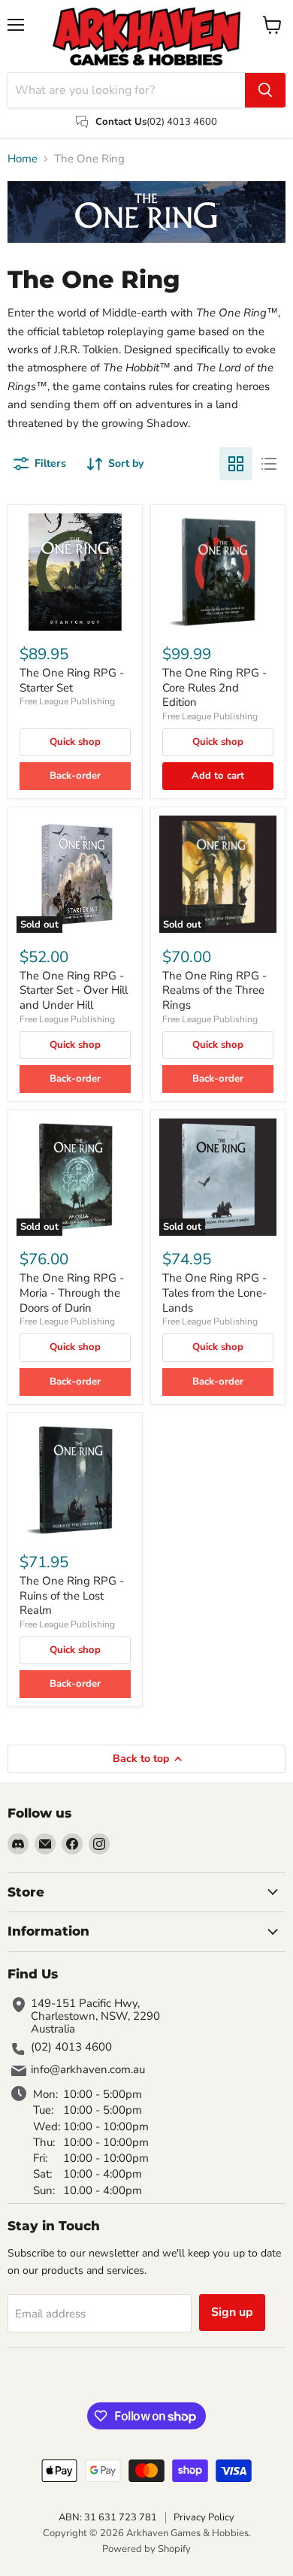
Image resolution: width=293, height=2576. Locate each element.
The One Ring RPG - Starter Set (72, 680)
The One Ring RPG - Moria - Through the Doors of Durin (72, 1293)
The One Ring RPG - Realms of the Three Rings (214, 990)
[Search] (265, 90)
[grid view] (236, 464)
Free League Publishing (67, 701)
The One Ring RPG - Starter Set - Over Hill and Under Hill (74, 990)
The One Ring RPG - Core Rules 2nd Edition (214, 687)
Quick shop (75, 742)
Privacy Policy (204, 2517)
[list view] (269, 464)
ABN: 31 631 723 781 (108, 2517)
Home (23, 159)
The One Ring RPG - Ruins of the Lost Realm (72, 1595)
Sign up (232, 2312)
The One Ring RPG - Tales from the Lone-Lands (214, 1293)
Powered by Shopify (146, 2549)
